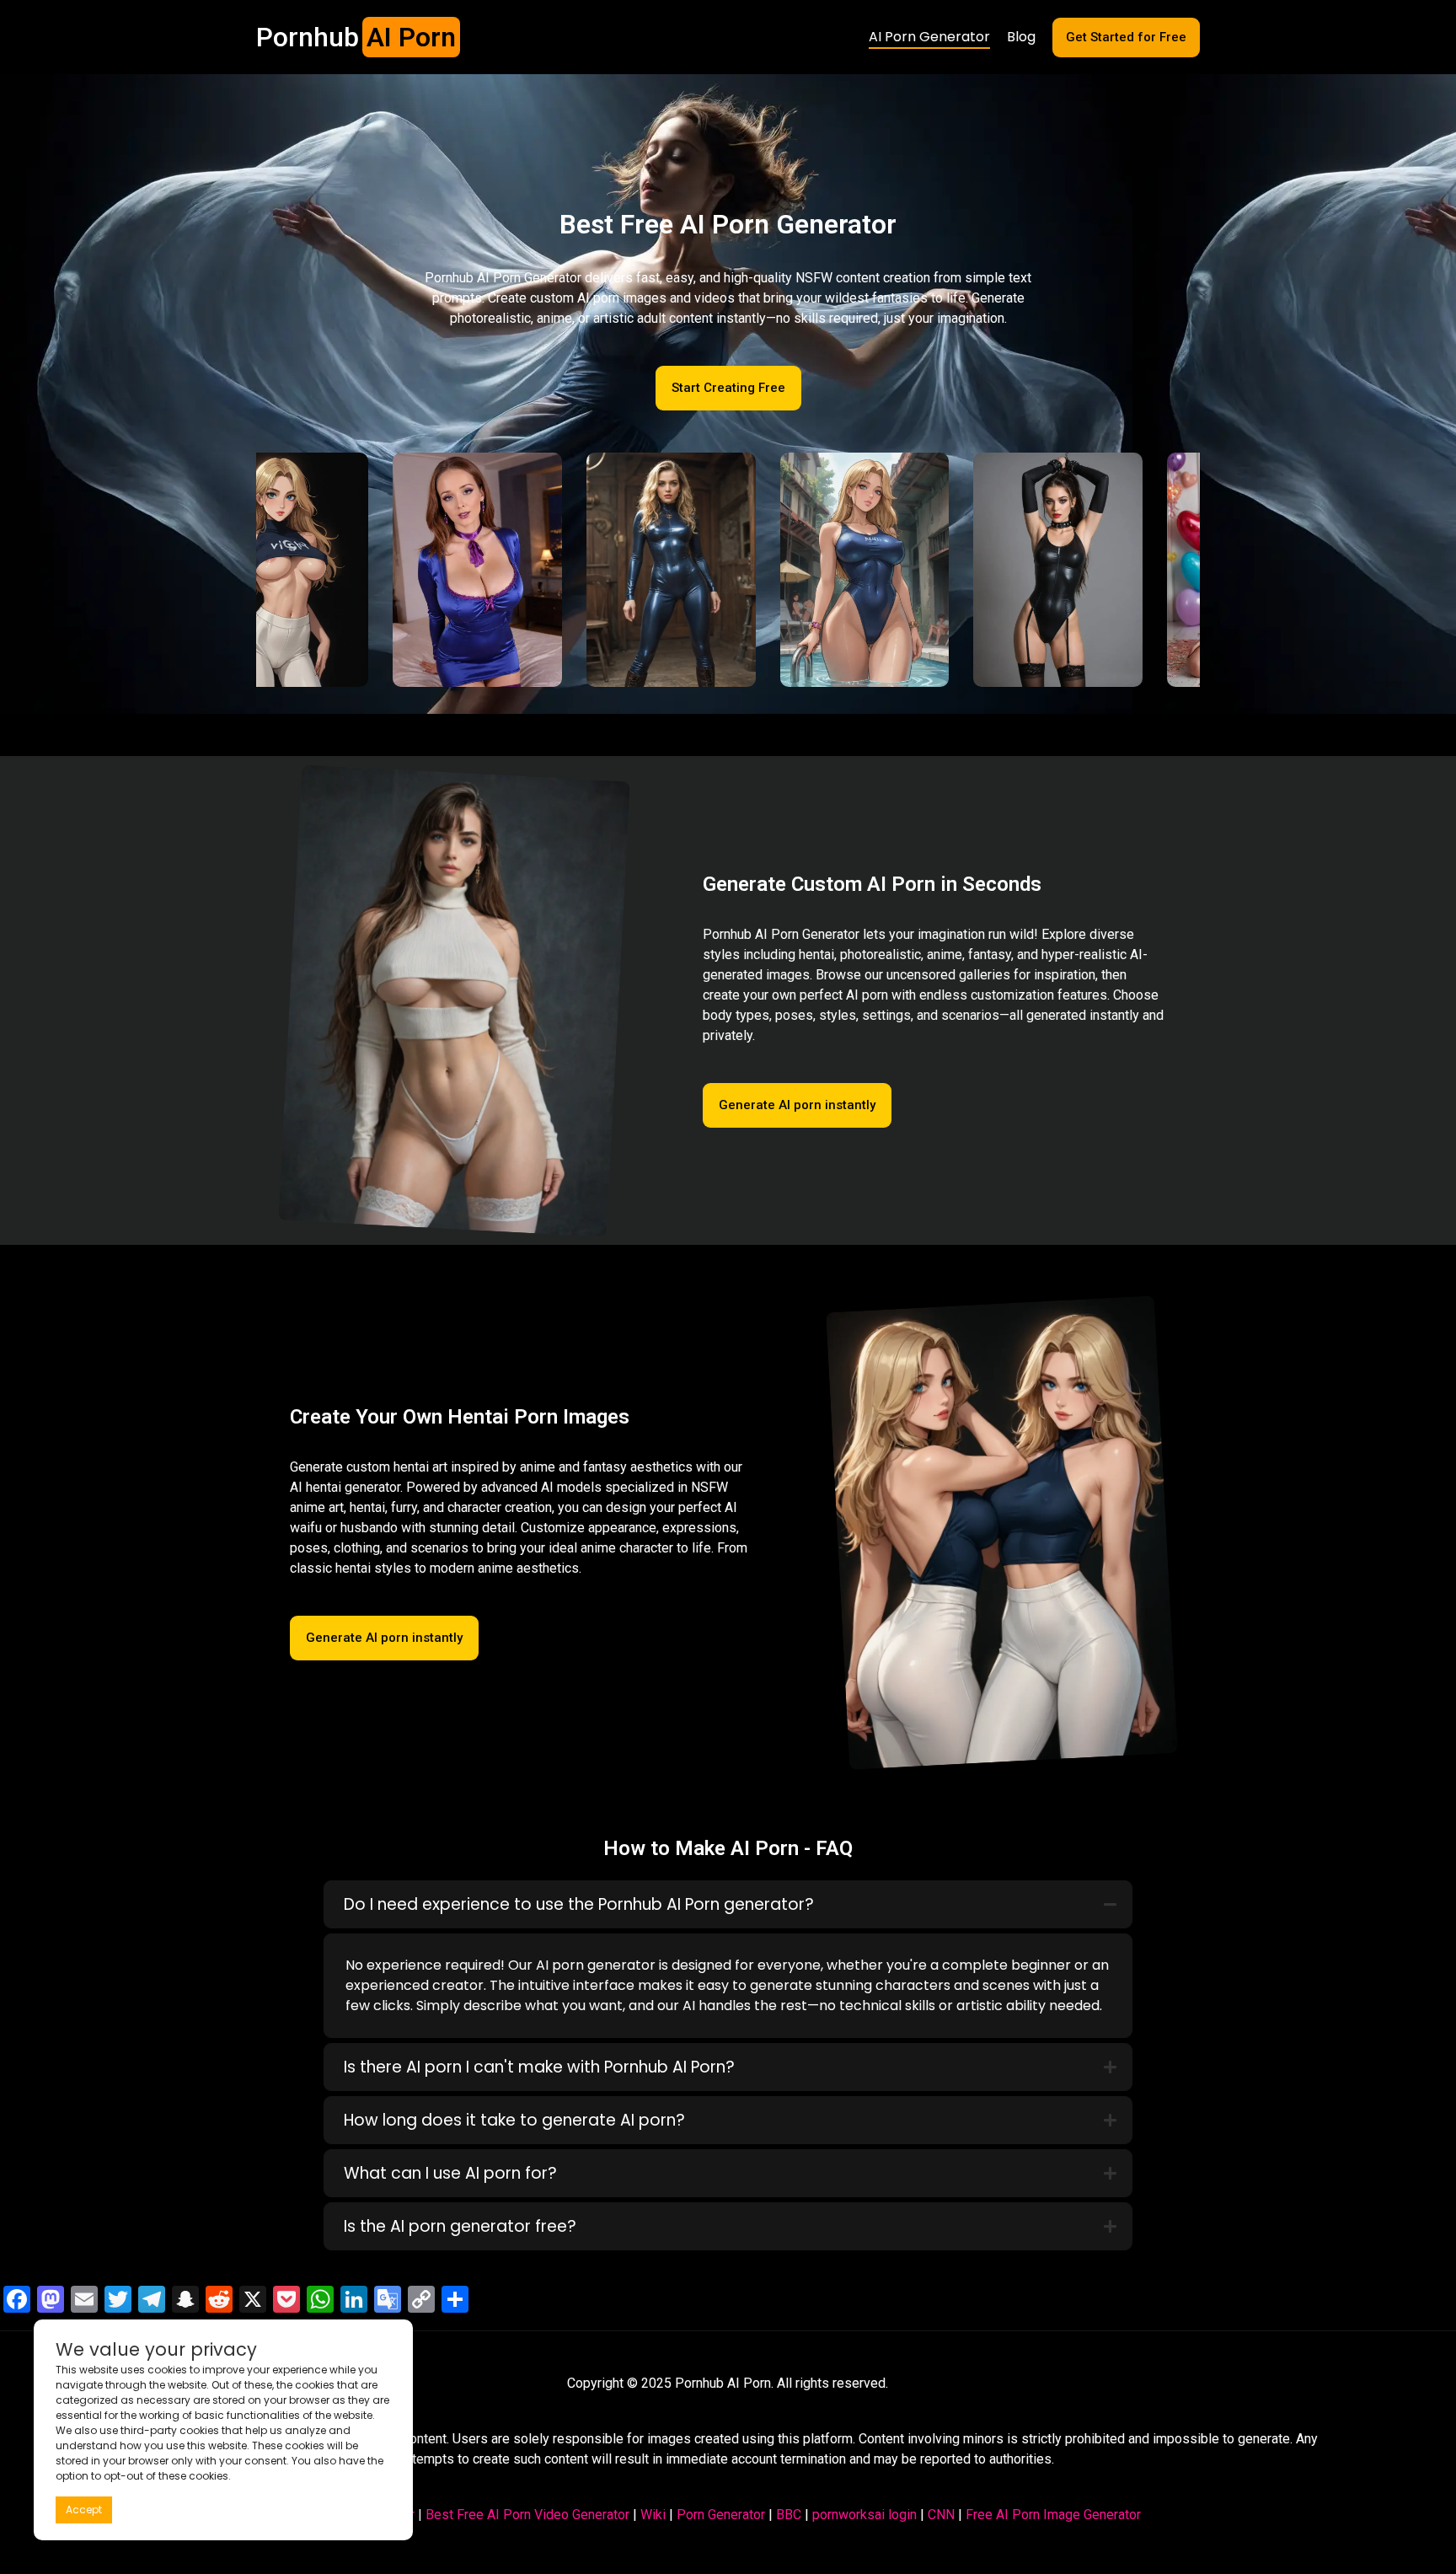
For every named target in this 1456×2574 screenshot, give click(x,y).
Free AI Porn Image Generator (1053, 2515)
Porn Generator (721, 2515)
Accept (84, 2510)
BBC (789, 2515)
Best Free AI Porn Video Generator (527, 2515)
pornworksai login (864, 2515)
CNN (941, 2515)
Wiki (653, 2515)
